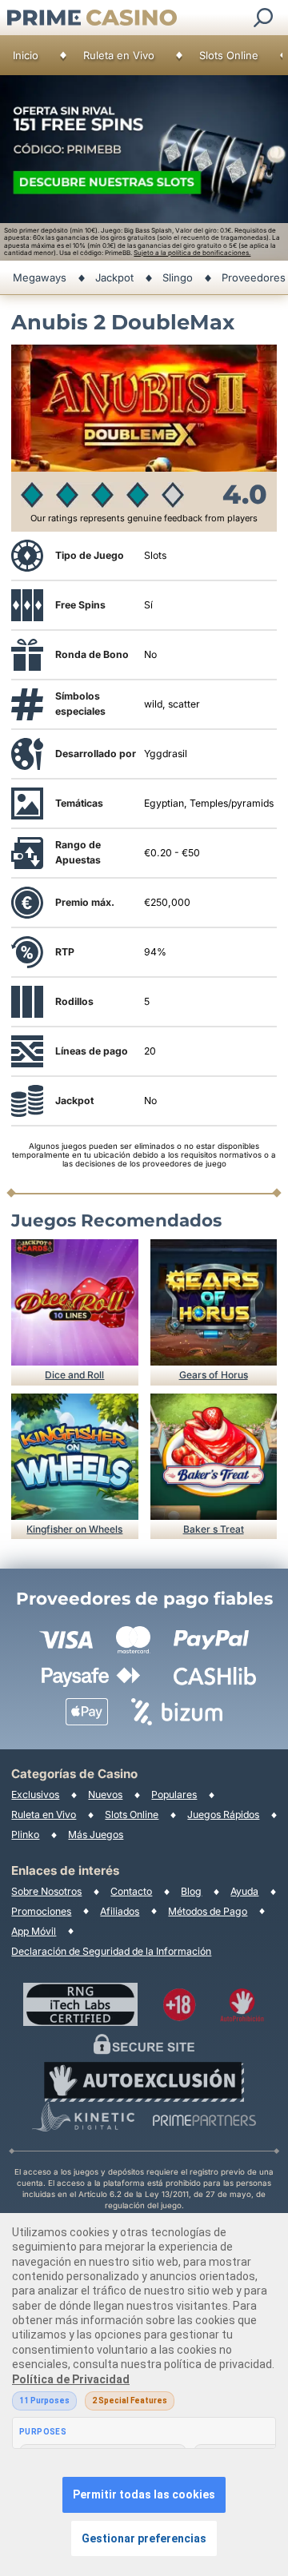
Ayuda (244, 1891)
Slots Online (229, 55)
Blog (191, 1891)
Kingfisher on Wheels (74, 1529)
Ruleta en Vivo (119, 55)
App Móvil (34, 1931)
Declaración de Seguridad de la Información (111, 1951)
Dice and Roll (74, 1375)
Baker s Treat (214, 1529)
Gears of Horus (214, 1375)
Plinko (25, 1834)
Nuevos (105, 1794)
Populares (174, 1794)
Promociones (41, 1911)
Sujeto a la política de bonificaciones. (192, 253)
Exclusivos (35, 1794)
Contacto (131, 1891)
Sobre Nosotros (46, 1891)
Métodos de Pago (208, 1911)
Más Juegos (96, 1834)
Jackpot (114, 277)
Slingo (178, 277)
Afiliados (120, 1911)
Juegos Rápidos (223, 1814)
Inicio (26, 55)
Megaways (40, 277)
